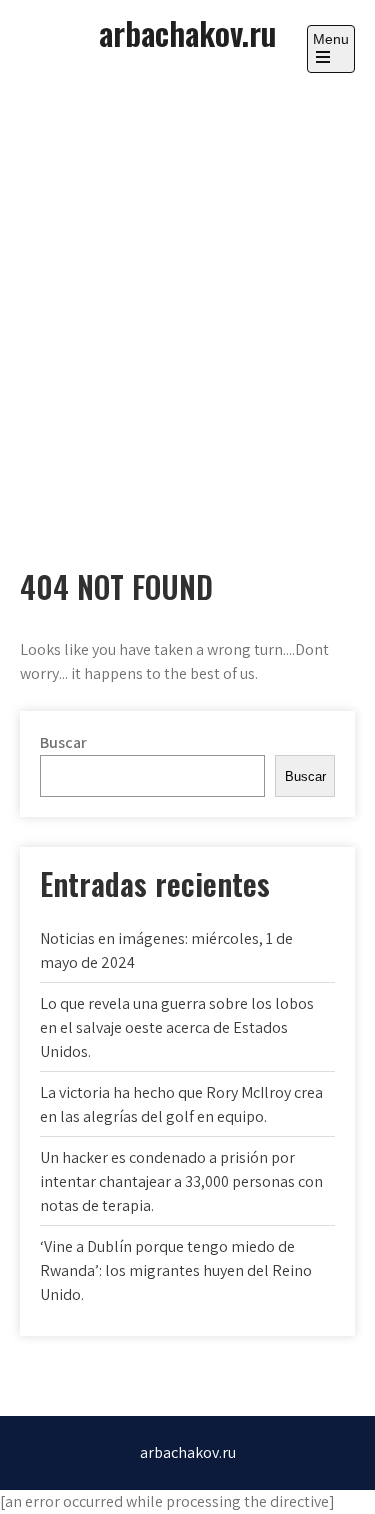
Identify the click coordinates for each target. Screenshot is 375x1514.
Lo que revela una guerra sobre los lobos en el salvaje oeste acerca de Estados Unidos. (177, 1027)
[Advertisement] (187, 302)
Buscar (63, 742)
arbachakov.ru (187, 32)
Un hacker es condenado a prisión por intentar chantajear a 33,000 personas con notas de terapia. (181, 1181)
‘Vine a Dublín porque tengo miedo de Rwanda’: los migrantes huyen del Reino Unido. (176, 1270)
